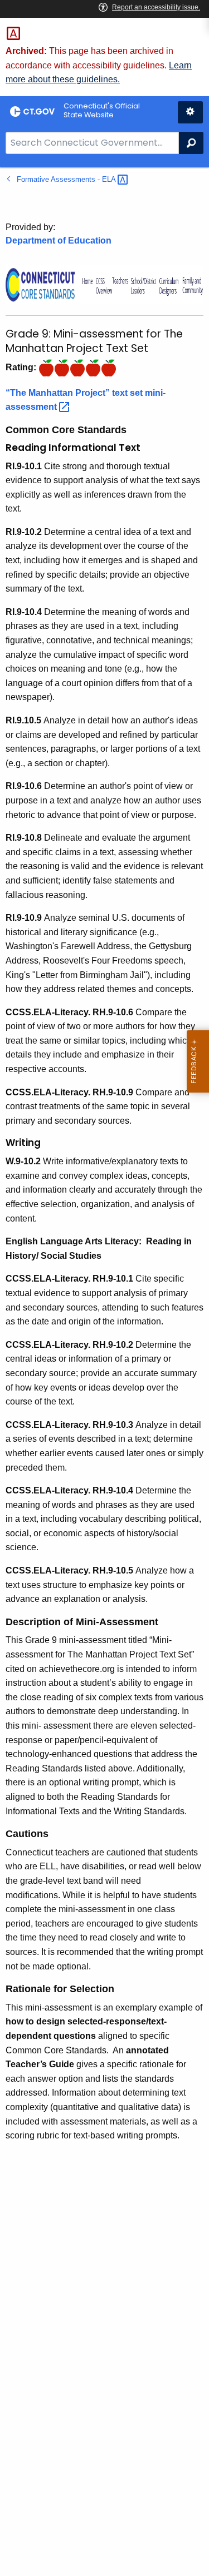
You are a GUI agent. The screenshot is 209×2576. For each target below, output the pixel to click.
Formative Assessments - (67, 179)
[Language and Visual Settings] (190, 112)
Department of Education (59, 240)
